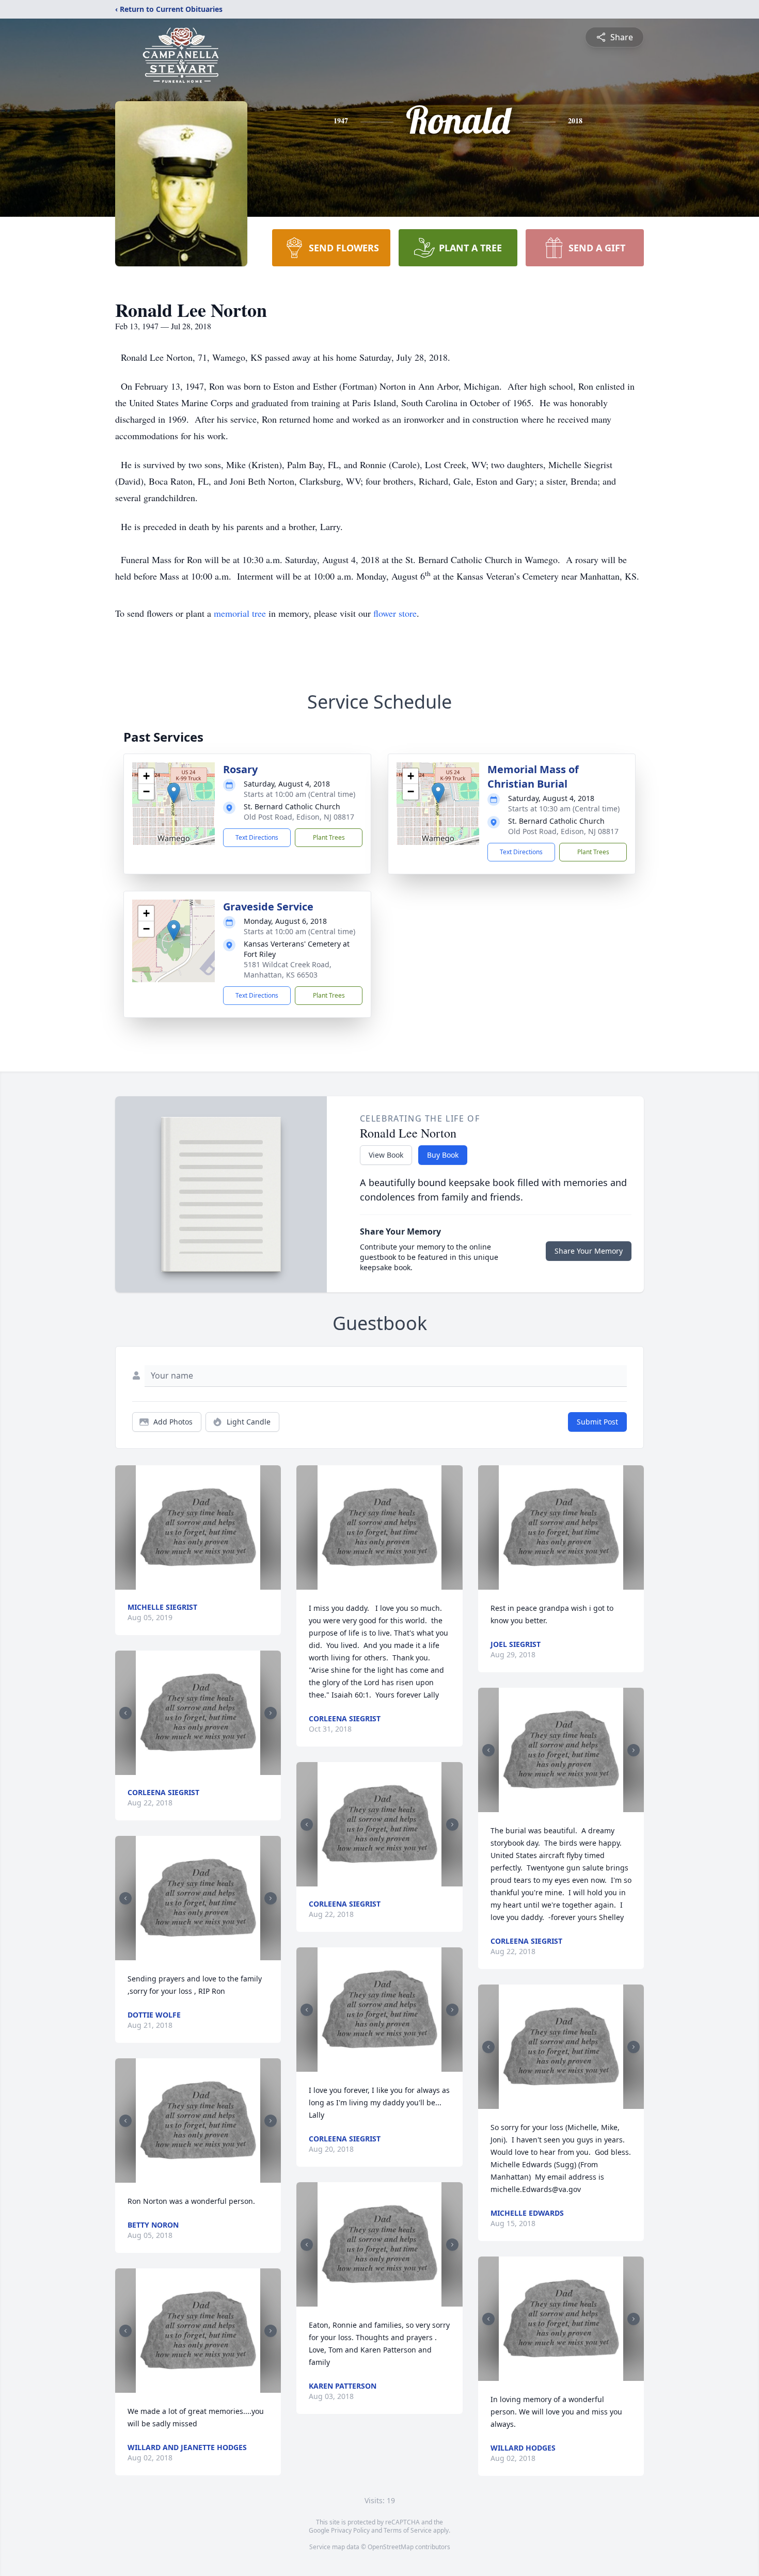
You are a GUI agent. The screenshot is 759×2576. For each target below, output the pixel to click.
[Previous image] (125, 1713)
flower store (395, 613)
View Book (386, 1155)
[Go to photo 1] (195, 1769)
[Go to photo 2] (201, 1769)
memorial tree (240, 613)
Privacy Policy (350, 2530)
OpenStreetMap (391, 2547)
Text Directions (257, 837)
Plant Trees (329, 837)
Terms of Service (408, 2530)
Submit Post (597, 1422)
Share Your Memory (589, 1251)
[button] (174, 793)
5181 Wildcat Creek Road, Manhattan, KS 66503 (288, 970)
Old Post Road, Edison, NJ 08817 (299, 817)
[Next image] (271, 1713)
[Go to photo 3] (204, 1954)
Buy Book (443, 1155)
